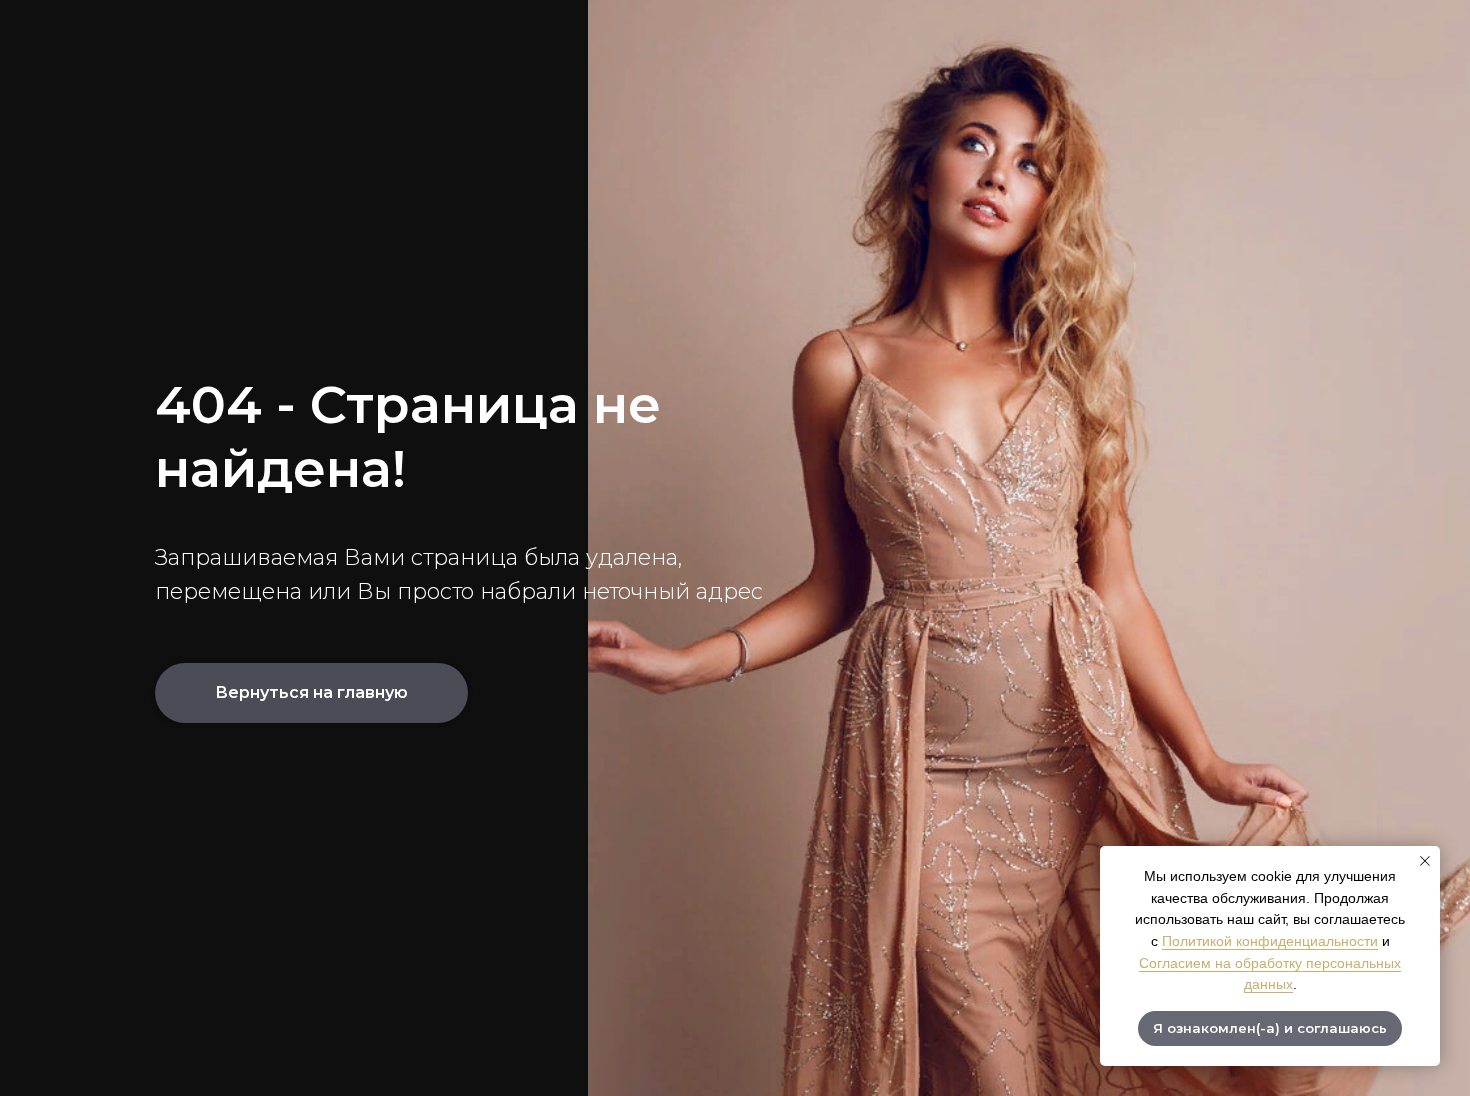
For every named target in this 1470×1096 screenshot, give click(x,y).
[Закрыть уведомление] (1425, 861)
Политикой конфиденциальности (1270, 941)
